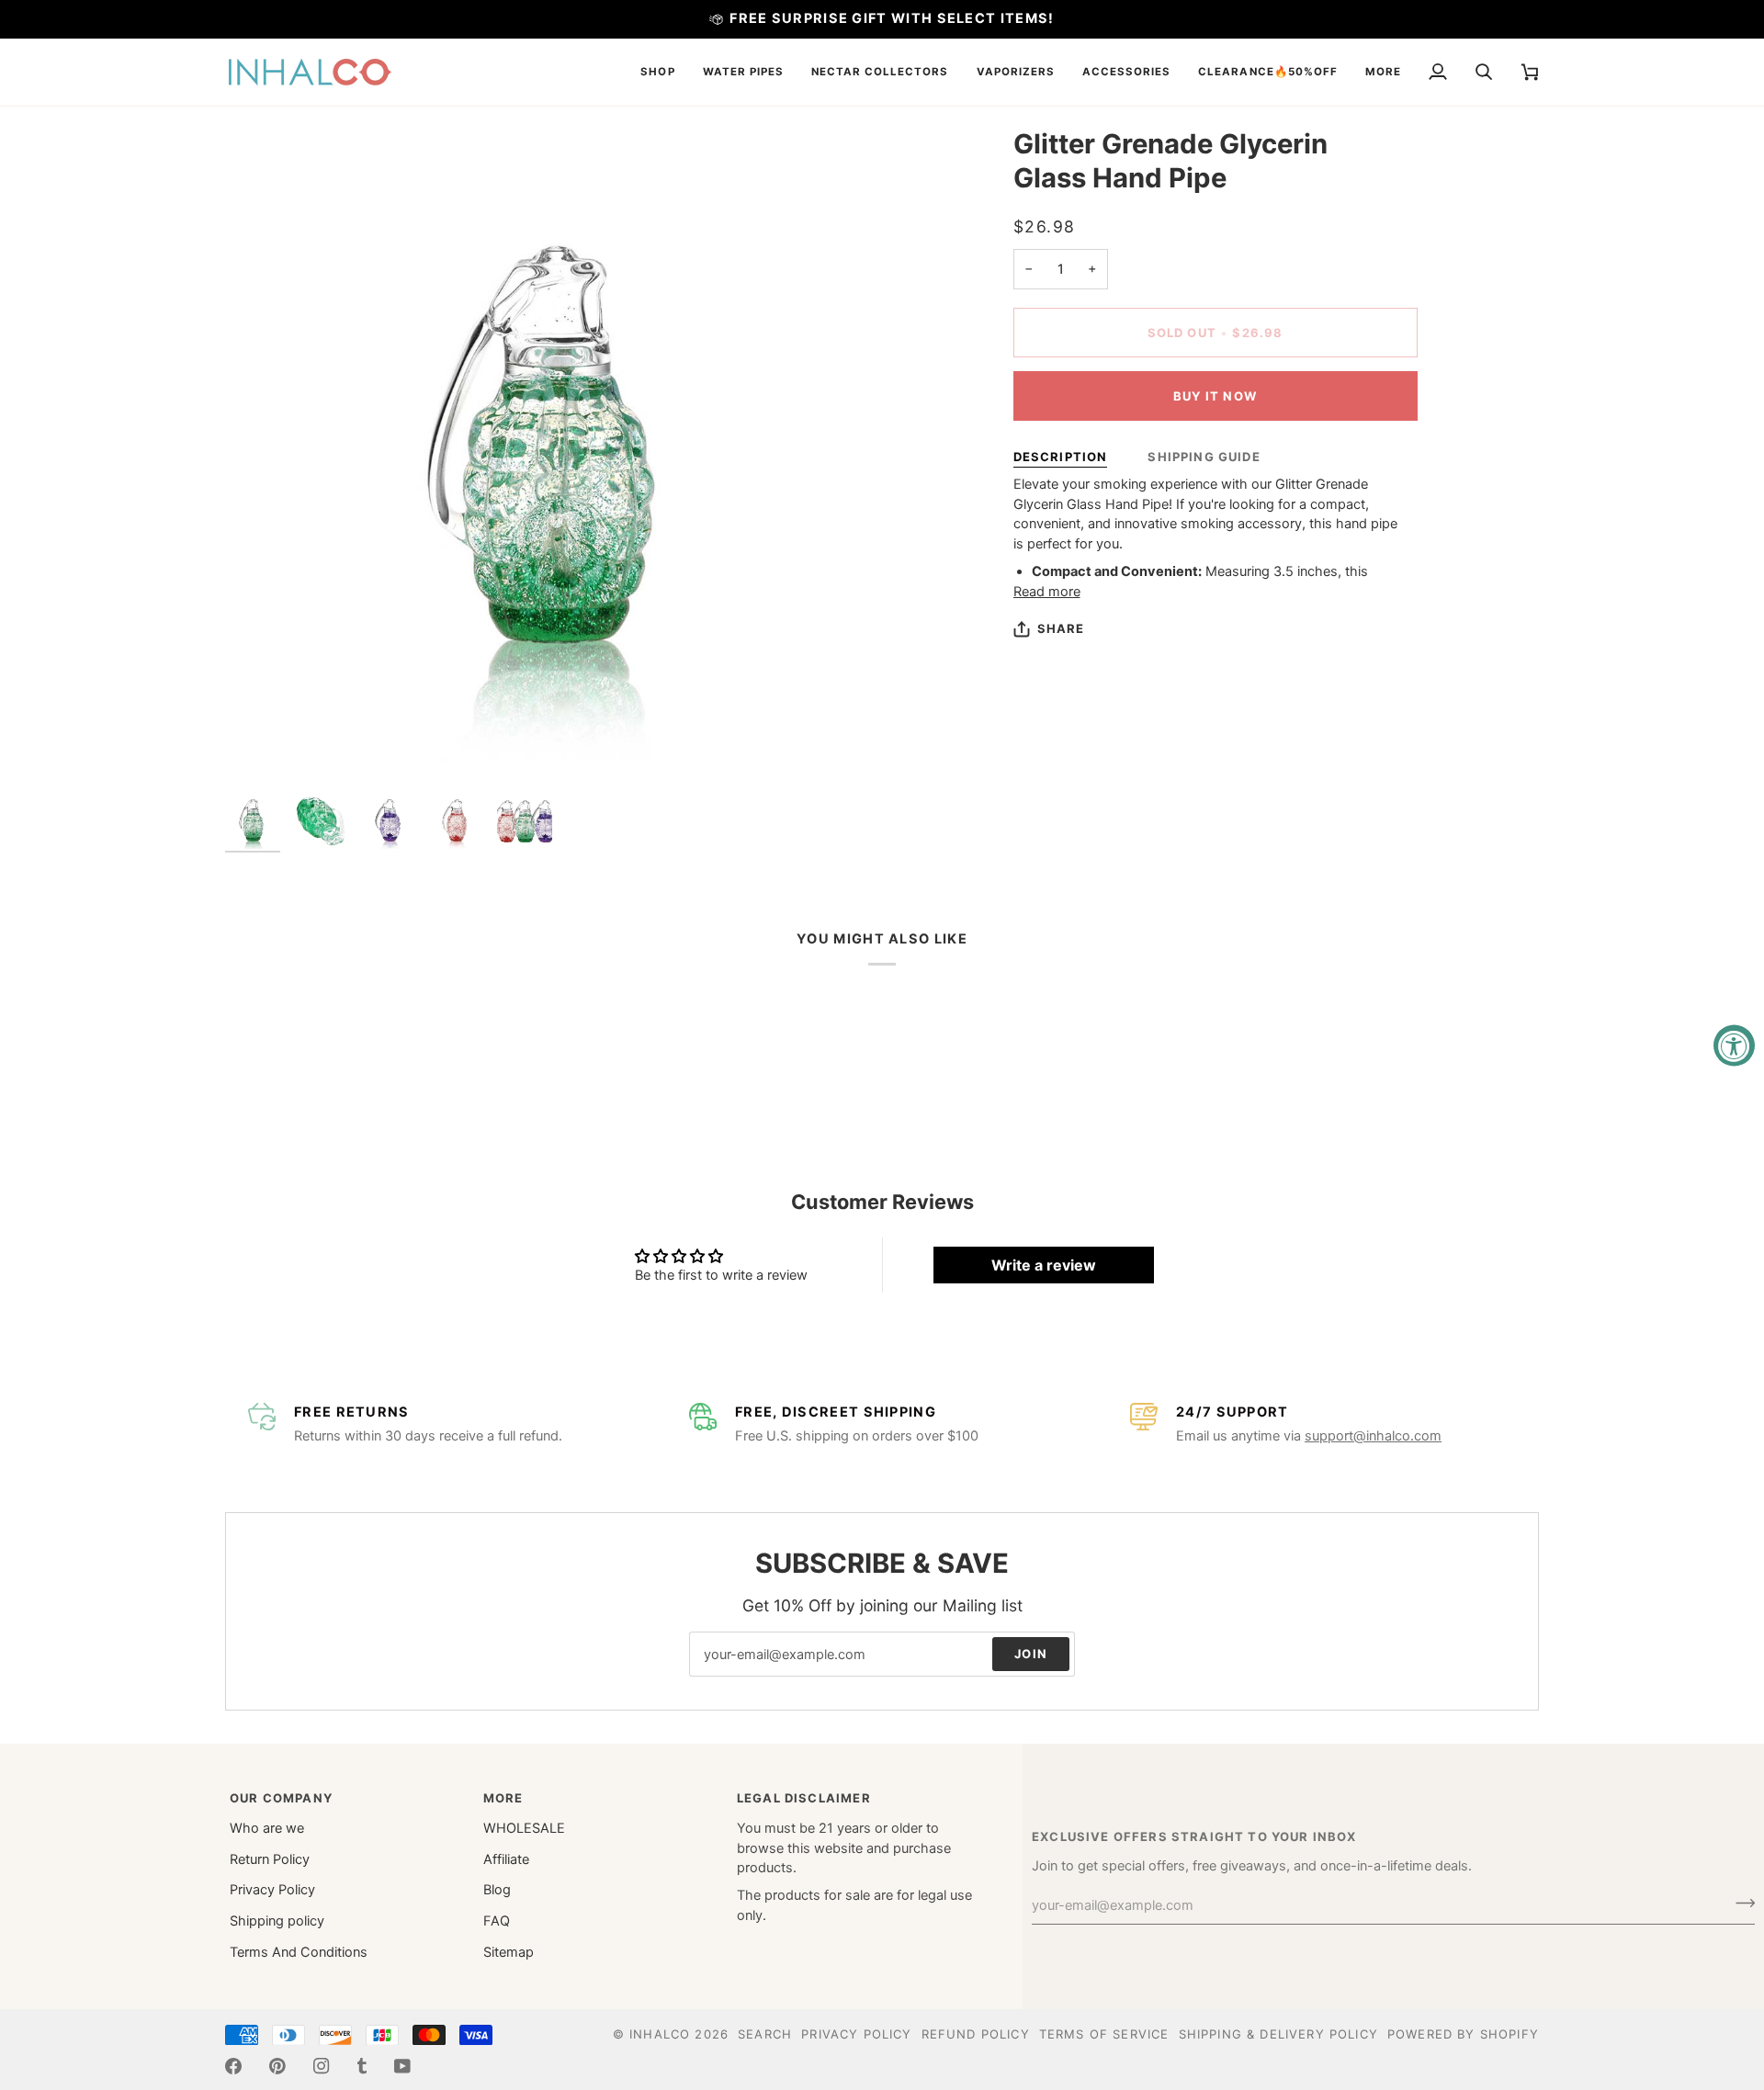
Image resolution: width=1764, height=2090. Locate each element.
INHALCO (660, 2034)
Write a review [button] (1044, 1265)
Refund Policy (976, 2034)
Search (765, 2034)
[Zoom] (554, 456)
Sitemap (509, 1952)
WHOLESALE (524, 1828)
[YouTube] (402, 2066)
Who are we (267, 1828)
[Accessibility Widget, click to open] (1734, 1045)
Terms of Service (1104, 2034)
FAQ (497, 1921)
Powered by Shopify (1463, 2034)
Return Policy (270, 1859)
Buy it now (1215, 396)
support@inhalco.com (1373, 1436)
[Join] (1740, 1903)
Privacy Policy (272, 1890)
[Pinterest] (277, 2066)
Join (1031, 1654)
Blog (497, 1890)
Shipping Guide (1204, 457)
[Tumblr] (362, 2066)
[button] (657, 72)
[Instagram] (322, 2066)
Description (1061, 457)
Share (1061, 628)
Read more (1047, 592)
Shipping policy (277, 1921)
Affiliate (506, 1859)
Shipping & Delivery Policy (1278, 2034)
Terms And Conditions (299, 1952)
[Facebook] (233, 2066)
